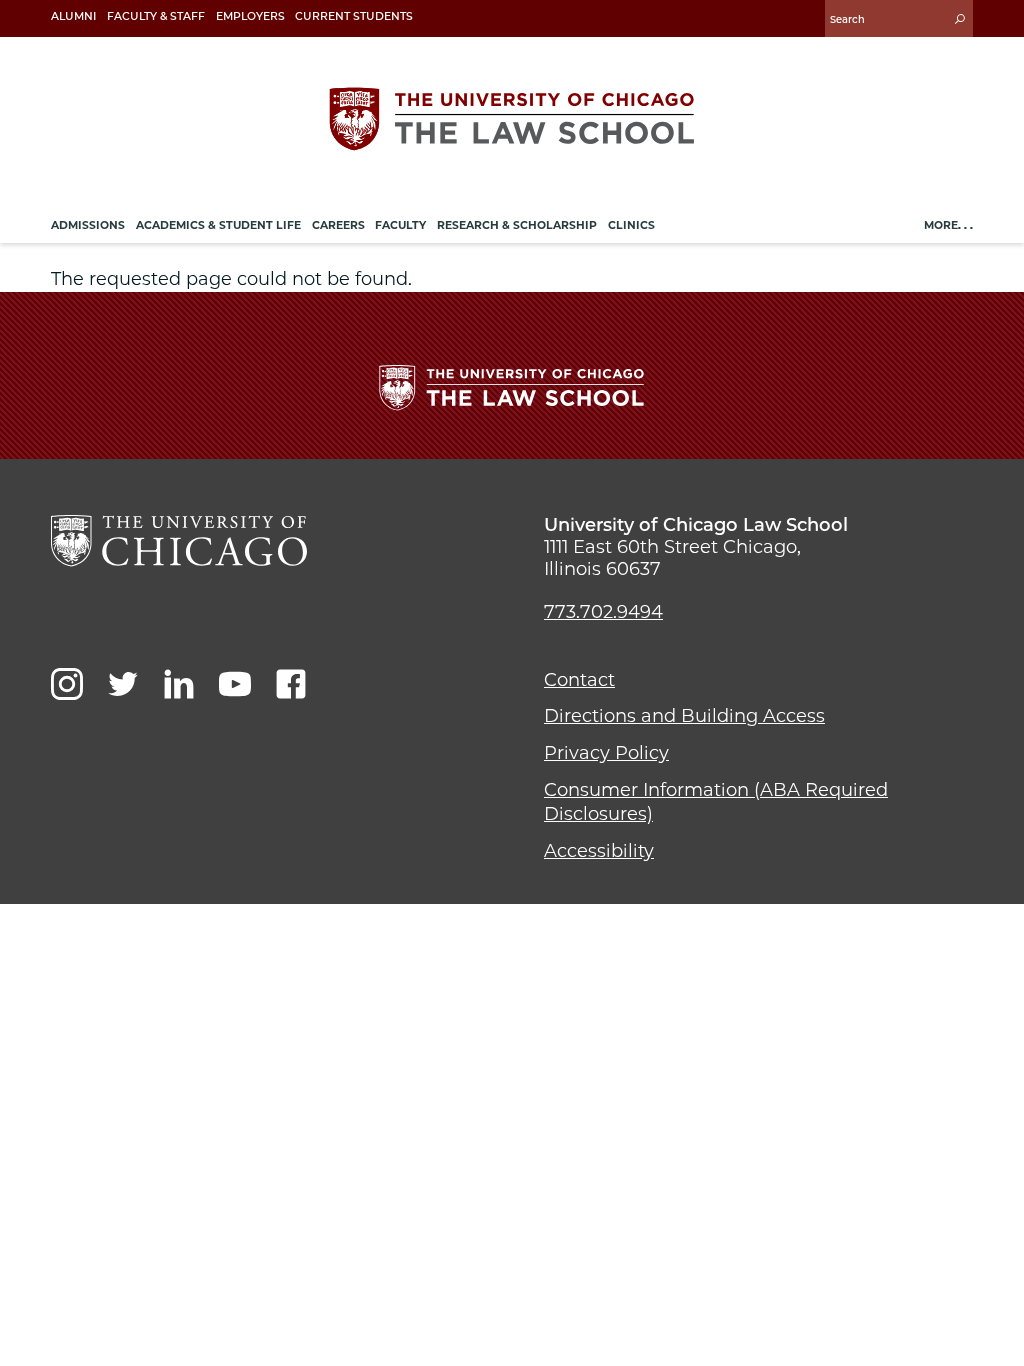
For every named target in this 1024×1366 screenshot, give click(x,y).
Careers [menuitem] (338, 225)
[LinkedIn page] (179, 684)
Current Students (354, 16)
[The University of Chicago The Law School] (512, 119)
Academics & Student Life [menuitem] (218, 225)
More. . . (948, 225)
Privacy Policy (606, 753)
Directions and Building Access (684, 716)
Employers (250, 16)
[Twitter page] (123, 684)
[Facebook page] (291, 684)
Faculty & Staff (156, 16)
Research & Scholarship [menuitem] (517, 225)
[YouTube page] (235, 684)
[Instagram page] (67, 684)
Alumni (73, 16)
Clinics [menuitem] (631, 225)
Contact (579, 680)
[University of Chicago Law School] (179, 541)
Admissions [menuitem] (88, 225)
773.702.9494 (603, 612)
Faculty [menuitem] (400, 225)
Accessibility (599, 851)
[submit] (960, 18)
